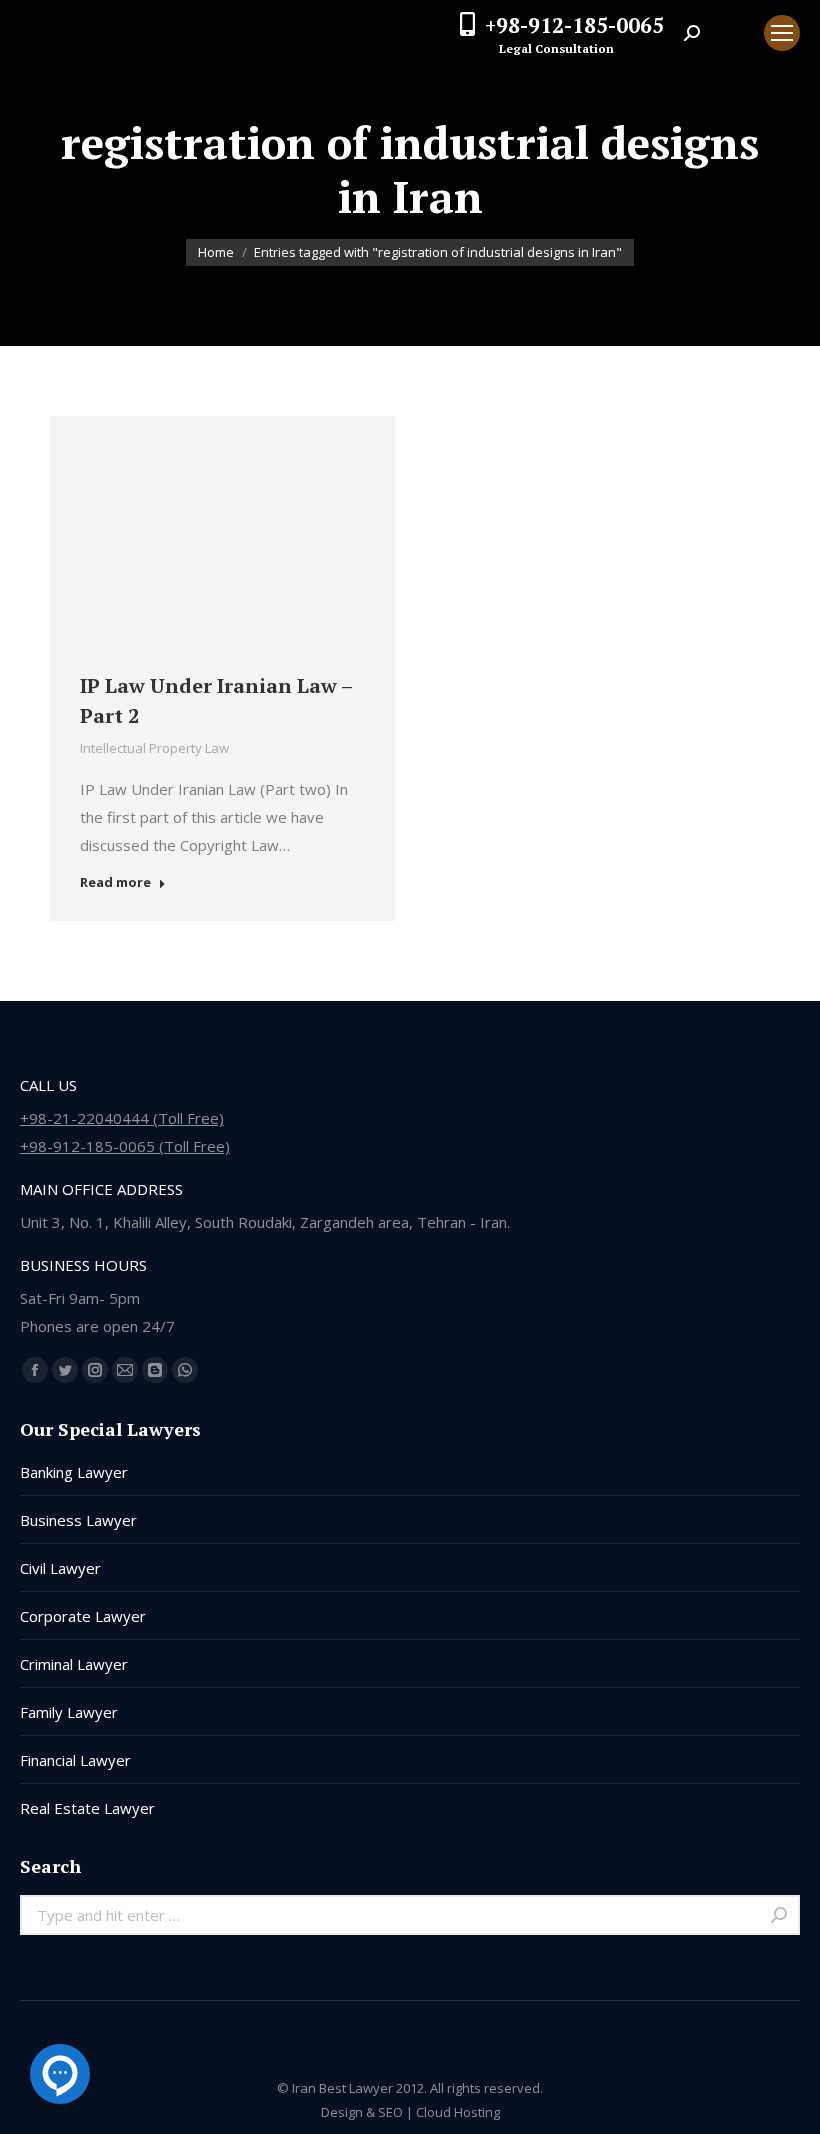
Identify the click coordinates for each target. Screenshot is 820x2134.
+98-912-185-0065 (574, 25)
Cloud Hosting (458, 2112)
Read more (115, 882)
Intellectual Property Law (154, 748)
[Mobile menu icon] (782, 33)
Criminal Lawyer (74, 1664)
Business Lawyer (78, 1520)
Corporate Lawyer (83, 1616)
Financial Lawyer (75, 1760)
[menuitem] (732, 33)
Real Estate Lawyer (87, 1808)
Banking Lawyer (74, 1472)
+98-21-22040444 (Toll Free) (122, 1118)
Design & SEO (362, 2112)
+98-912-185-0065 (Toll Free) (125, 1146)
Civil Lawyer (60, 1568)
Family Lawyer (69, 1712)
